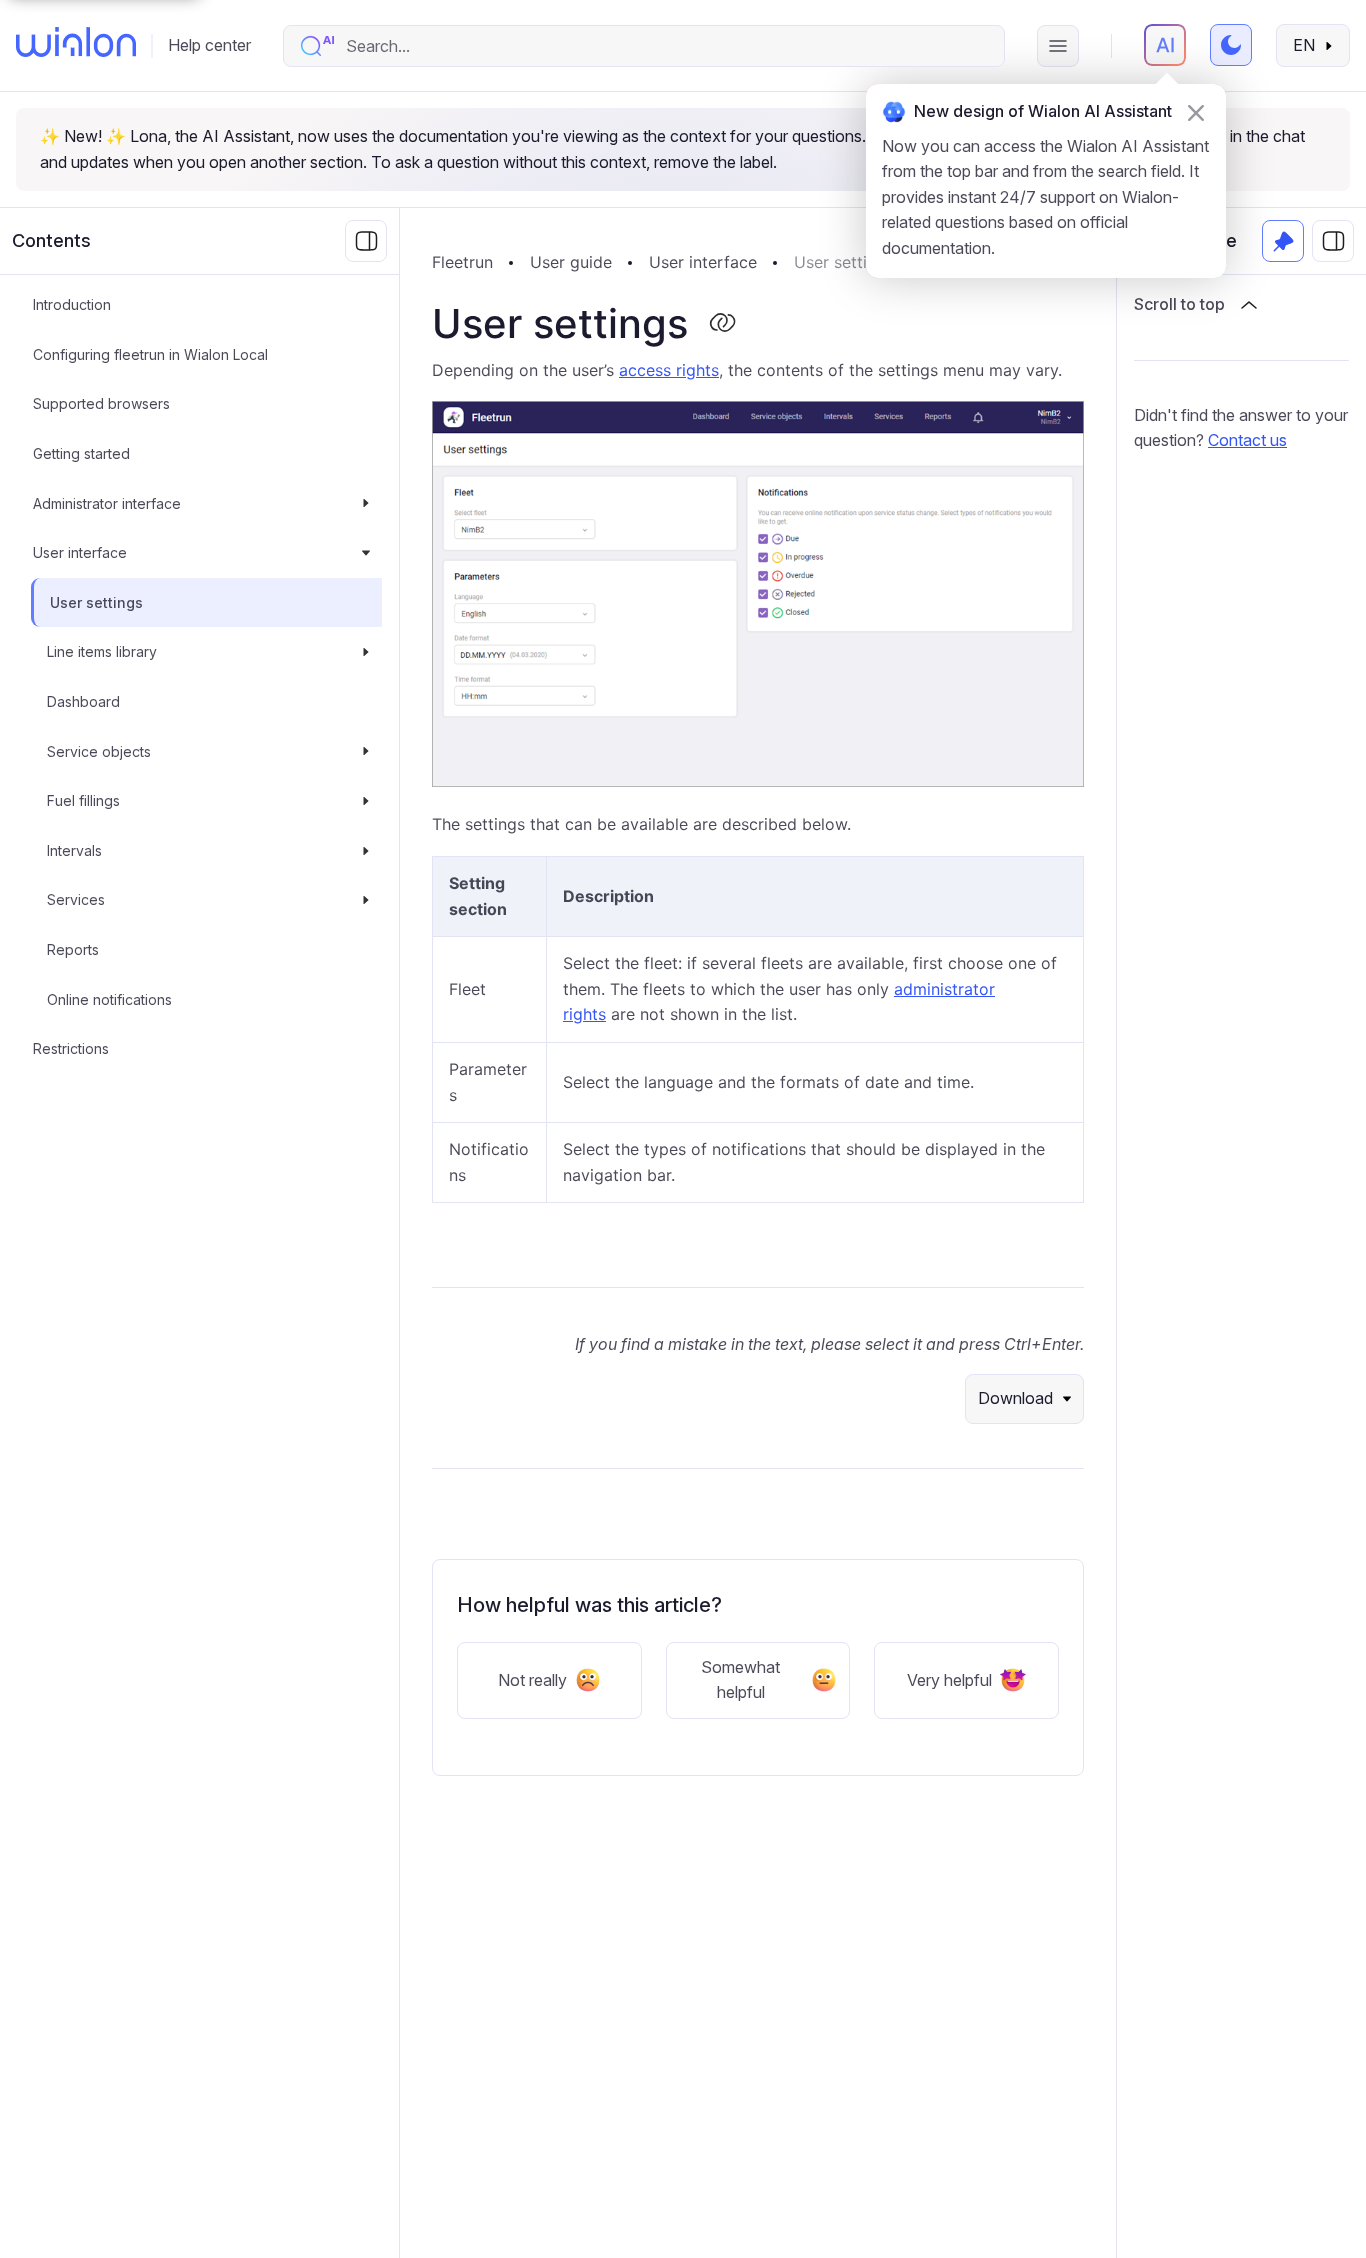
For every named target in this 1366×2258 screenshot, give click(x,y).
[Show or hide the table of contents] (1333, 241)
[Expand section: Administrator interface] (366, 504)
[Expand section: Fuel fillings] (366, 801)
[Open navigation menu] (1058, 46)
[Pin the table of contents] (1283, 241)
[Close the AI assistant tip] (1196, 113)
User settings (96, 602)
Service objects (99, 751)
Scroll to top (1179, 304)
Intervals (74, 850)
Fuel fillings (83, 800)
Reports (73, 949)
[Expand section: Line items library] (366, 652)
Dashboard (83, 701)
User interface (80, 552)
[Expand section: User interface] (366, 553)
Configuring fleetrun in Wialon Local (150, 354)
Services (76, 899)
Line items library (102, 651)
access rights (669, 370)
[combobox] (664, 46)
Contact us (1247, 440)
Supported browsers (101, 403)
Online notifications (109, 999)
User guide (571, 262)
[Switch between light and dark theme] (1231, 45)
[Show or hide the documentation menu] (366, 241)
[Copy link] (722, 324)
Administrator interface (107, 503)
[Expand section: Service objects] (366, 752)
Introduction (72, 304)
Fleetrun (462, 262)
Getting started (81, 453)
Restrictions (71, 1048)
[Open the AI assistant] (1165, 45)
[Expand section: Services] (366, 900)
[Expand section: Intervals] (366, 851)
